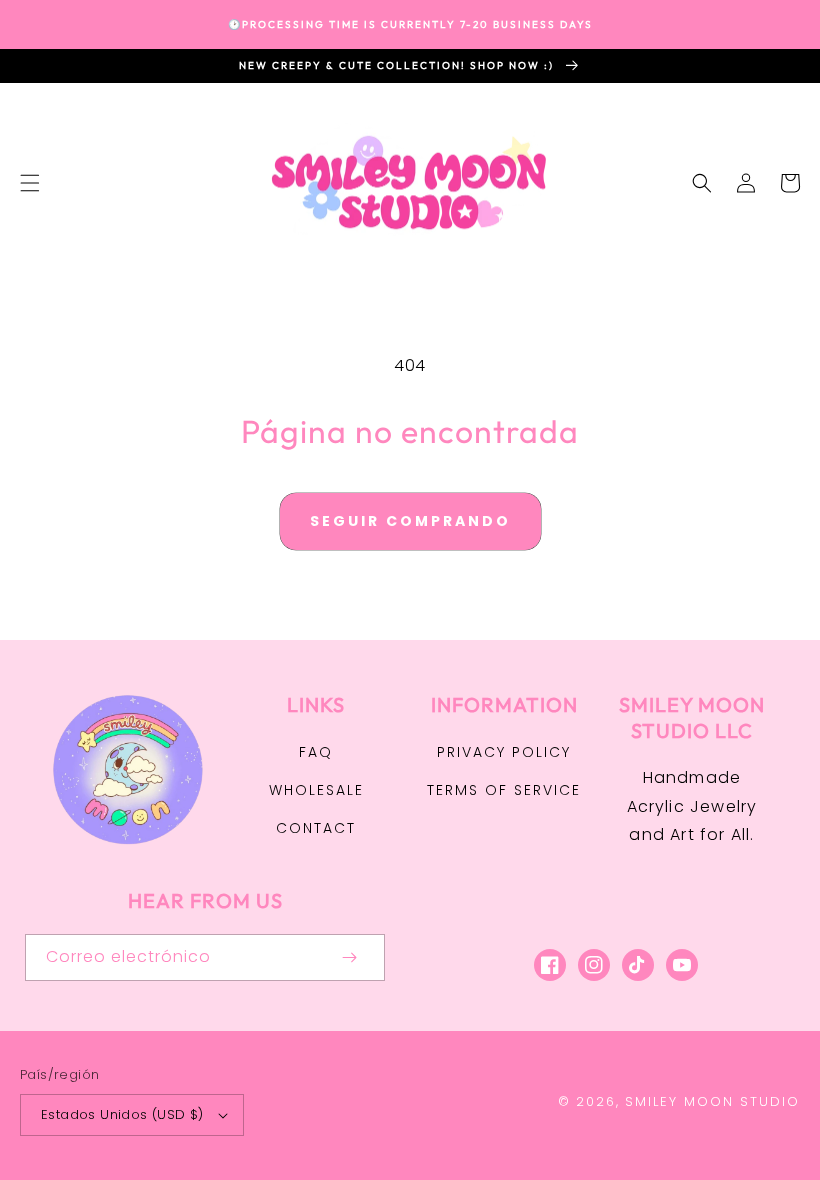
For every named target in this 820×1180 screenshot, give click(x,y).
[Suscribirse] (349, 957)
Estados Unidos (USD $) (122, 1114)
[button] (30, 183)
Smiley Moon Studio (712, 1101)
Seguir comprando (410, 521)
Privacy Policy (504, 752)
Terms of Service (504, 790)
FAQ (316, 752)
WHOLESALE (316, 790)
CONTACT (316, 828)
